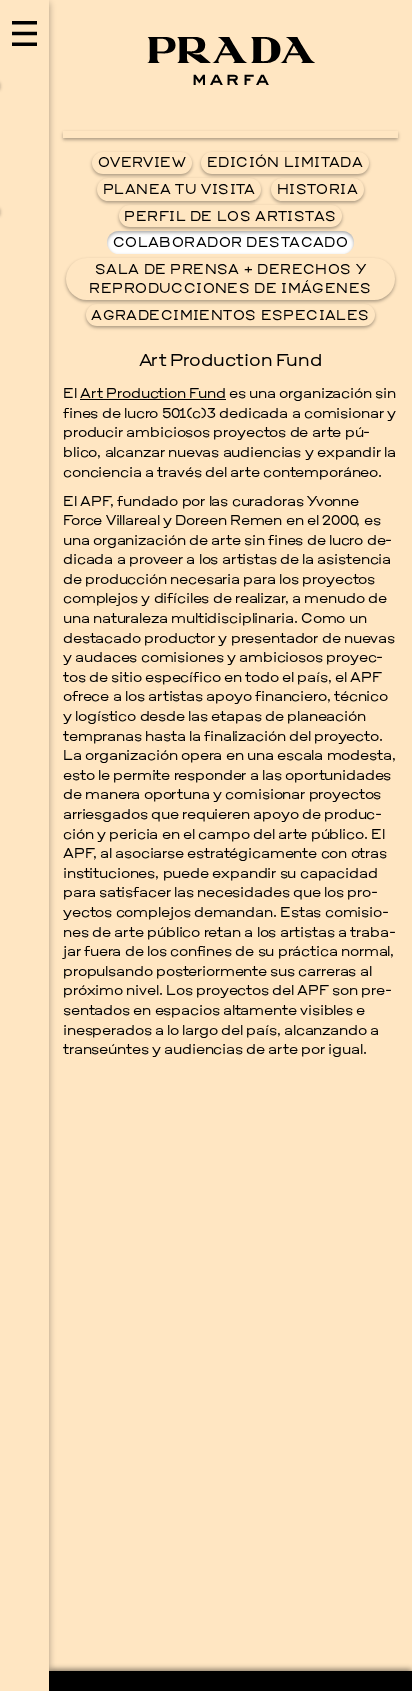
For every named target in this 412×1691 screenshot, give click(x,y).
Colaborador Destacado (230, 243)
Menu (24, 845)
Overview (142, 163)
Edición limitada (285, 163)
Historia (317, 190)
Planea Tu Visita (179, 190)
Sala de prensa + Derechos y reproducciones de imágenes (230, 280)
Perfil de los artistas (230, 217)
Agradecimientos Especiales (230, 316)
